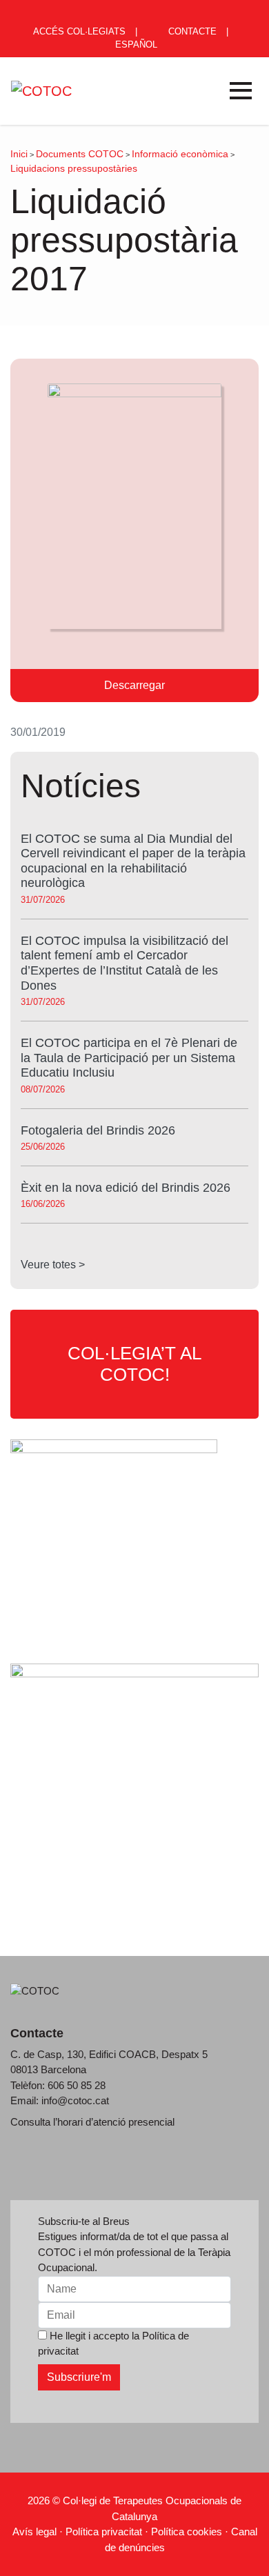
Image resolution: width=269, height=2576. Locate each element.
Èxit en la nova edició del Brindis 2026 (126, 1188)
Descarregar (134, 685)
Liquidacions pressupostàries (74, 168)
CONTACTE (191, 31)
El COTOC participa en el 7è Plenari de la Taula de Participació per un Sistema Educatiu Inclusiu (129, 1058)
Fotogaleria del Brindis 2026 (98, 1130)
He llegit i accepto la (113, 2343)
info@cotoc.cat (75, 2100)
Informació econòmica (180, 154)
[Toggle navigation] (241, 91)
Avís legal (34, 2532)
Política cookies (187, 2532)
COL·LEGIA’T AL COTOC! (134, 1364)
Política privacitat (104, 2532)
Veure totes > (53, 1265)
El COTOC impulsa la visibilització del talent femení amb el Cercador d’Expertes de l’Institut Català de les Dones (124, 963)
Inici (19, 154)
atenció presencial (134, 2122)
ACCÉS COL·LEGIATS (78, 31)
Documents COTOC (80, 154)
